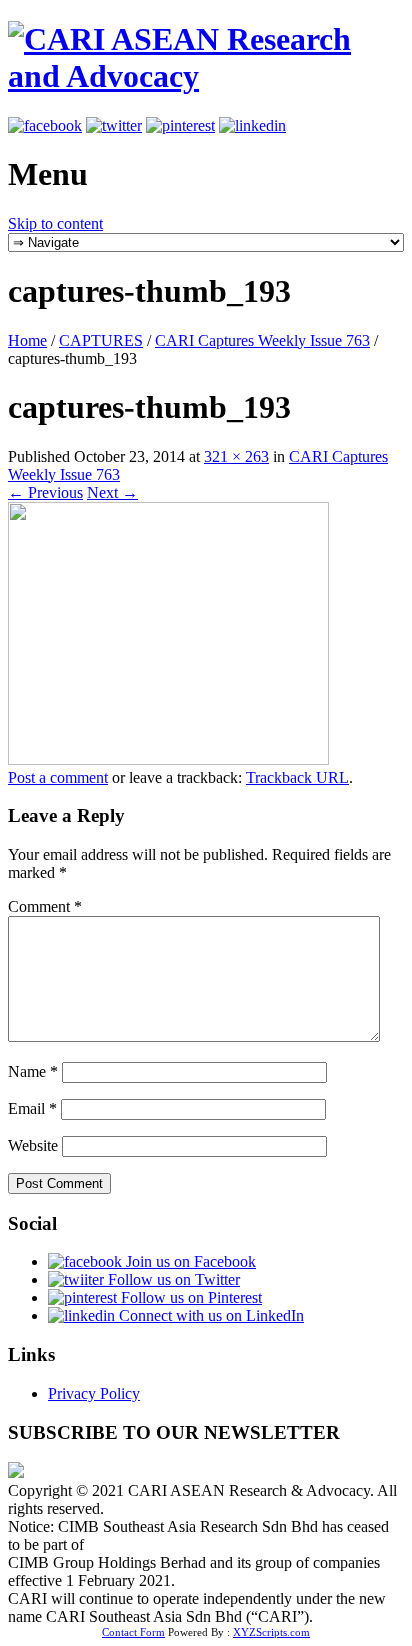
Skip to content (55, 223)
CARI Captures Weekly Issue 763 (262, 340)
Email (32, 1108)
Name (33, 1071)
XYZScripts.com (271, 1632)
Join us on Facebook (189, 1261)
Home (27, 340)
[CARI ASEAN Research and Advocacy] (206, 76)
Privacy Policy (94, 1393)
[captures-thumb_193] (168, 759)
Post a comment (58, 777)
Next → (112, 492)
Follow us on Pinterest (189, 1297)
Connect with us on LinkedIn (209, 1315)
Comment (45, 906)
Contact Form (133, 1632)
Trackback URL (297, 777)
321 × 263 (236, 456)
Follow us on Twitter (172, 1279)
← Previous (45, 492)
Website (33, 1145)
